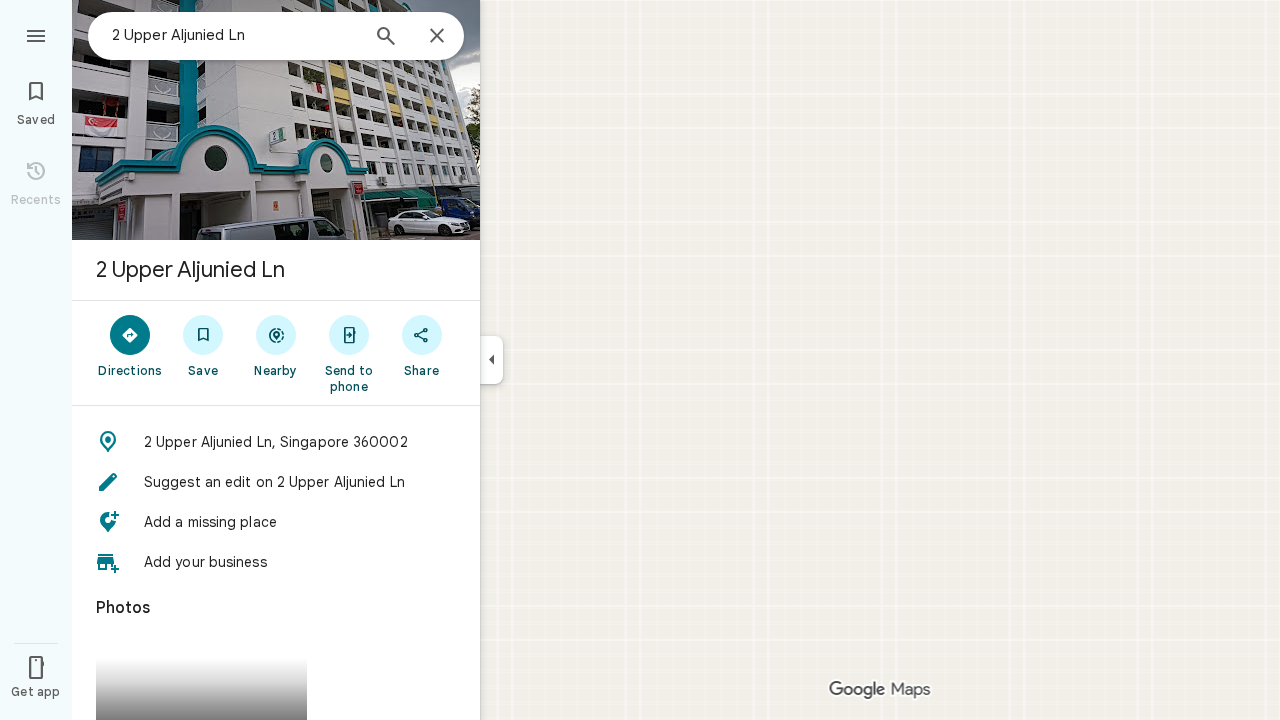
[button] (276, 442)
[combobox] (235, 35)
